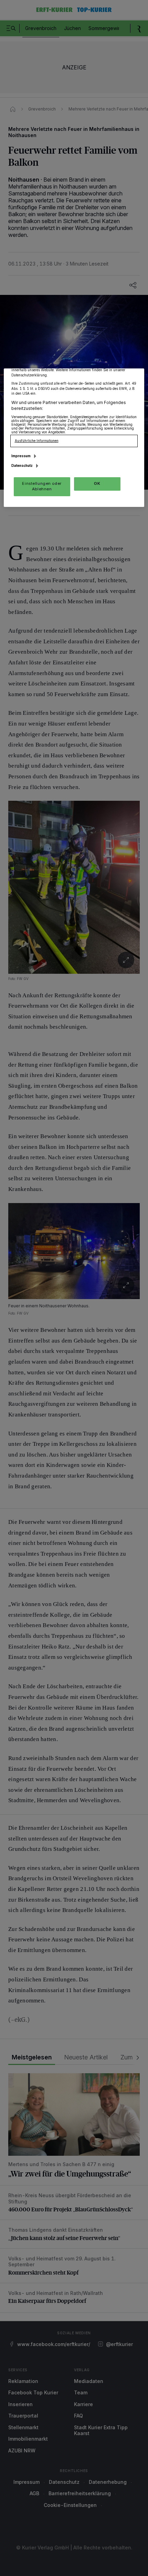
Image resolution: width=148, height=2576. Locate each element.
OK (97, 483)
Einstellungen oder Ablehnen (42, 486)
